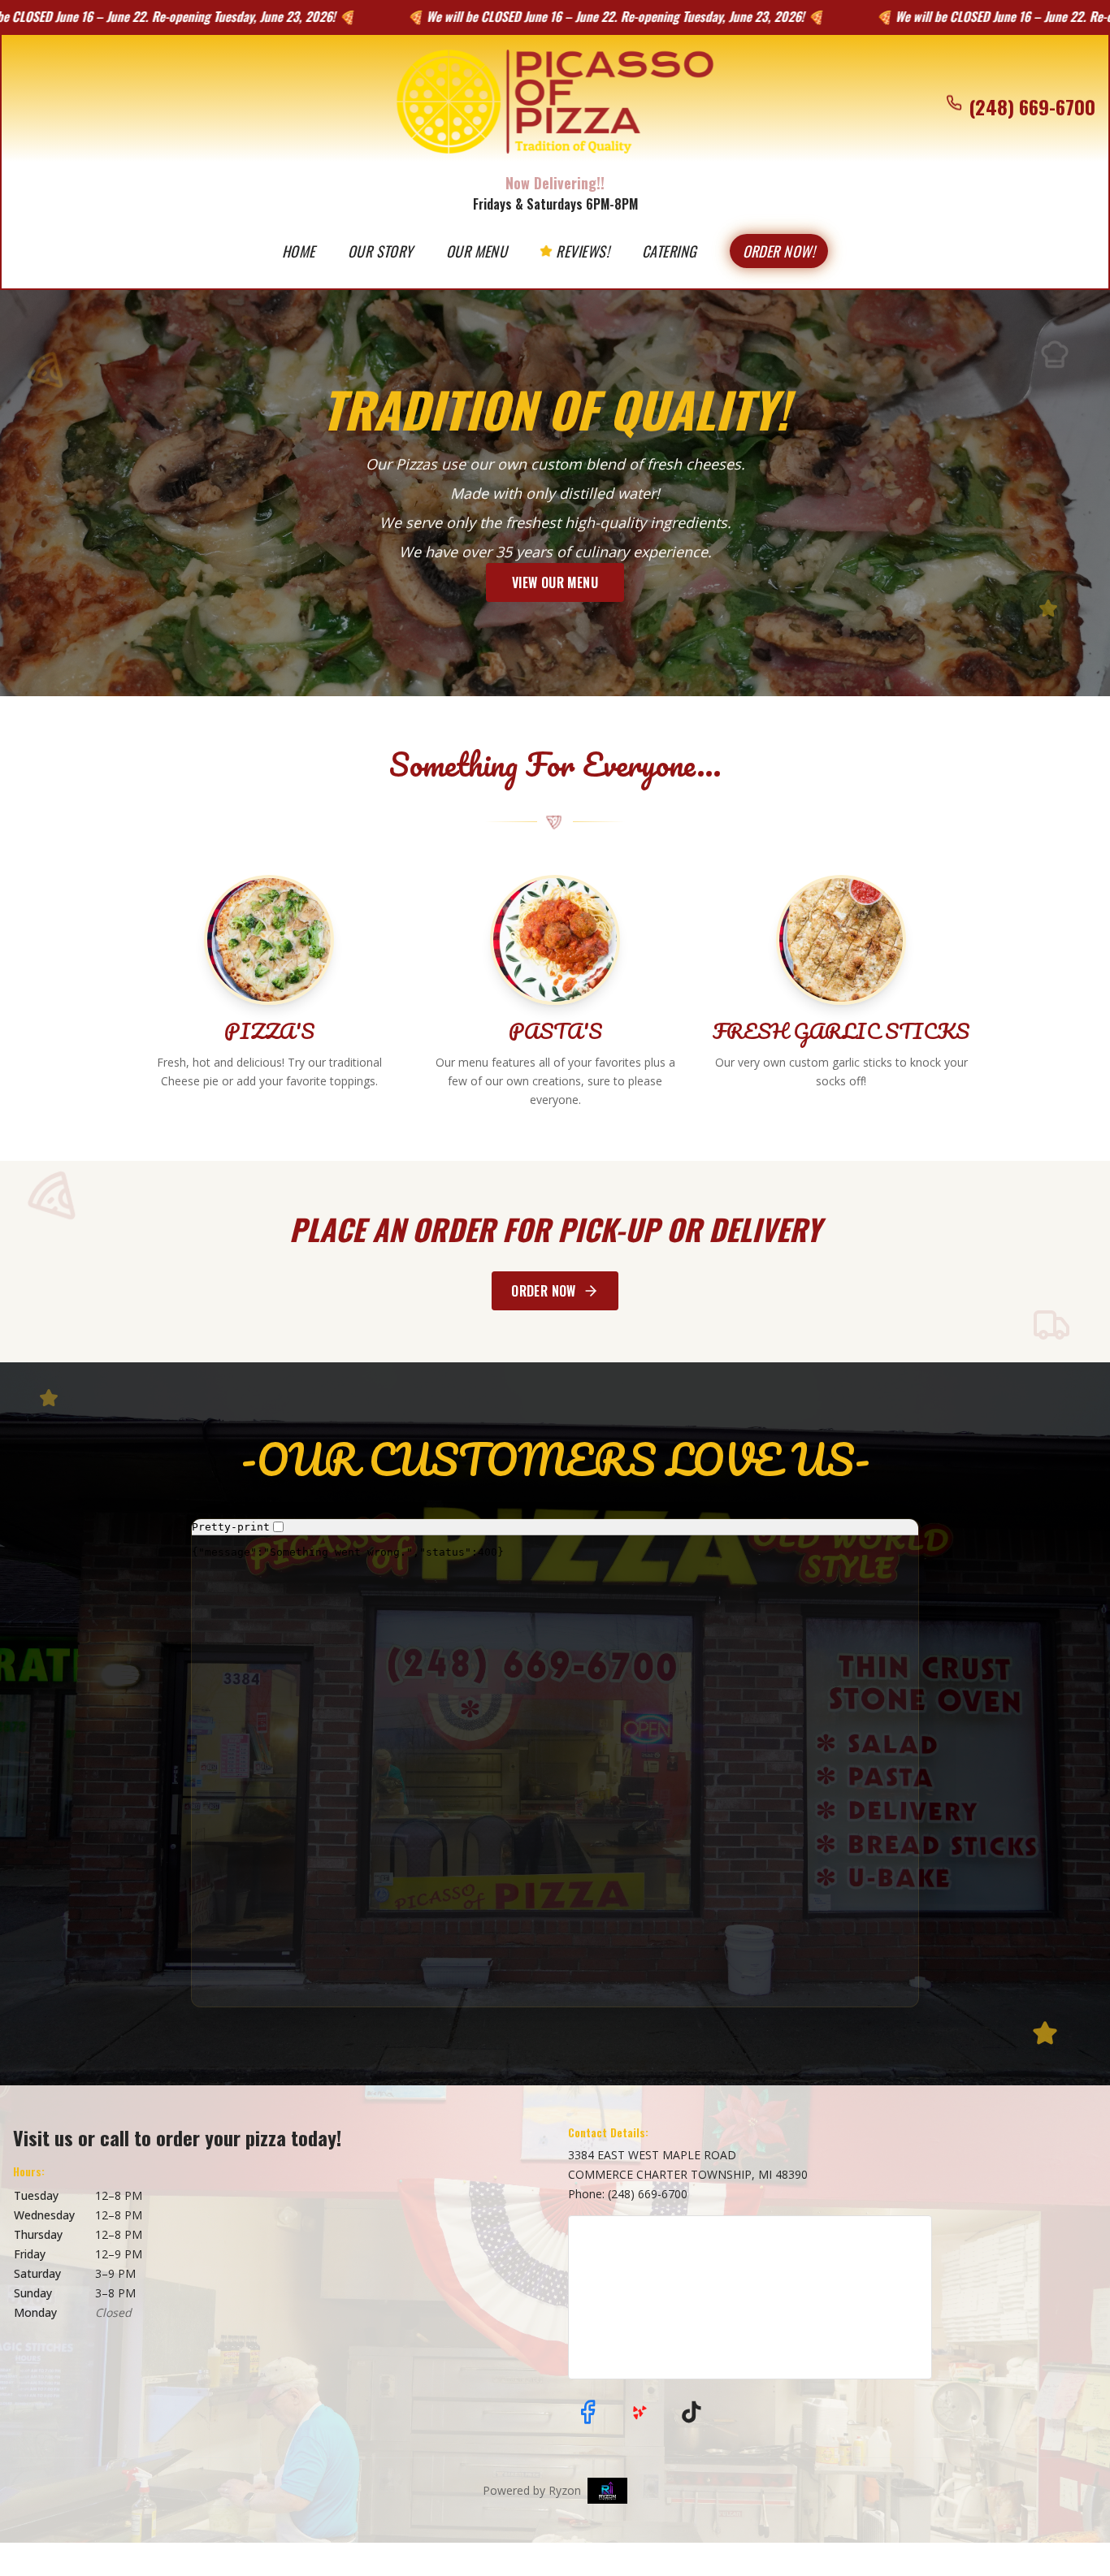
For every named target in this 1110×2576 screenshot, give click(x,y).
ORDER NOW (544, 1291)
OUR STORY (381, 251)
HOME (299, 251)
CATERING (670, 251)
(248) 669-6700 (648, 2194)
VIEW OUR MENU (555, 582)
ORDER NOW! (779, 251)
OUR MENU (477, 251)
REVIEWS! (583, 251)
